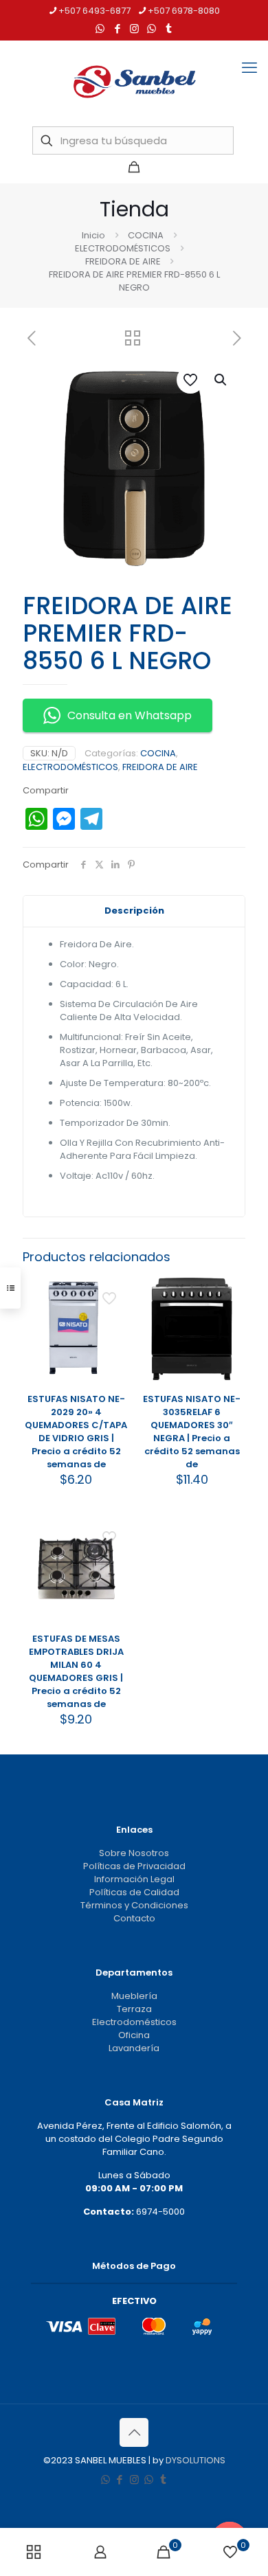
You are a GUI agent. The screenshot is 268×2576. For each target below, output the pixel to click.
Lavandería (134, 2048)
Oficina (134, 2035)
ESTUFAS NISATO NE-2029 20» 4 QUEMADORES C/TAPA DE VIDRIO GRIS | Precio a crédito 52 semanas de (76, 1432)
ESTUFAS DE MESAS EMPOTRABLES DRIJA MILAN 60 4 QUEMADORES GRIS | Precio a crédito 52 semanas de (76, 1671)
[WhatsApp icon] (100, 29)
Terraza (134, 2009)
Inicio (93, 235)
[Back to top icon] (134, 2432)
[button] (221, 380)
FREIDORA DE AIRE (123, 261)
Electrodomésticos (134, 2022)
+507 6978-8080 (184, 11)
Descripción (134, 911)
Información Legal (134, 1879)
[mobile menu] (249, 68)
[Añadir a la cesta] (114, 1291)
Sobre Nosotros (134, 1853)
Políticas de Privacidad (134, 1866)
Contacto (134, 1918)
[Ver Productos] (114, 1311)
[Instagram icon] (134, 29)
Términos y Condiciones (134, 1905)
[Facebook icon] (117, 29)
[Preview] (114, 1351)
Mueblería (134, 1996)
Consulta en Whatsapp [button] (130, 715)
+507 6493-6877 (94, 11)
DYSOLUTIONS (196, 2460)
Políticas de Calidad (134, 1892)
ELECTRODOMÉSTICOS (123, 248)
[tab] (134, 911)
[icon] (152, 29)
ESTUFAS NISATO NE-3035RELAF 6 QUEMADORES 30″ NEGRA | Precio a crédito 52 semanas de (192, 1432)
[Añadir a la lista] (114, 1331)
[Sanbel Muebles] (134, 82)
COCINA (146, 235)
